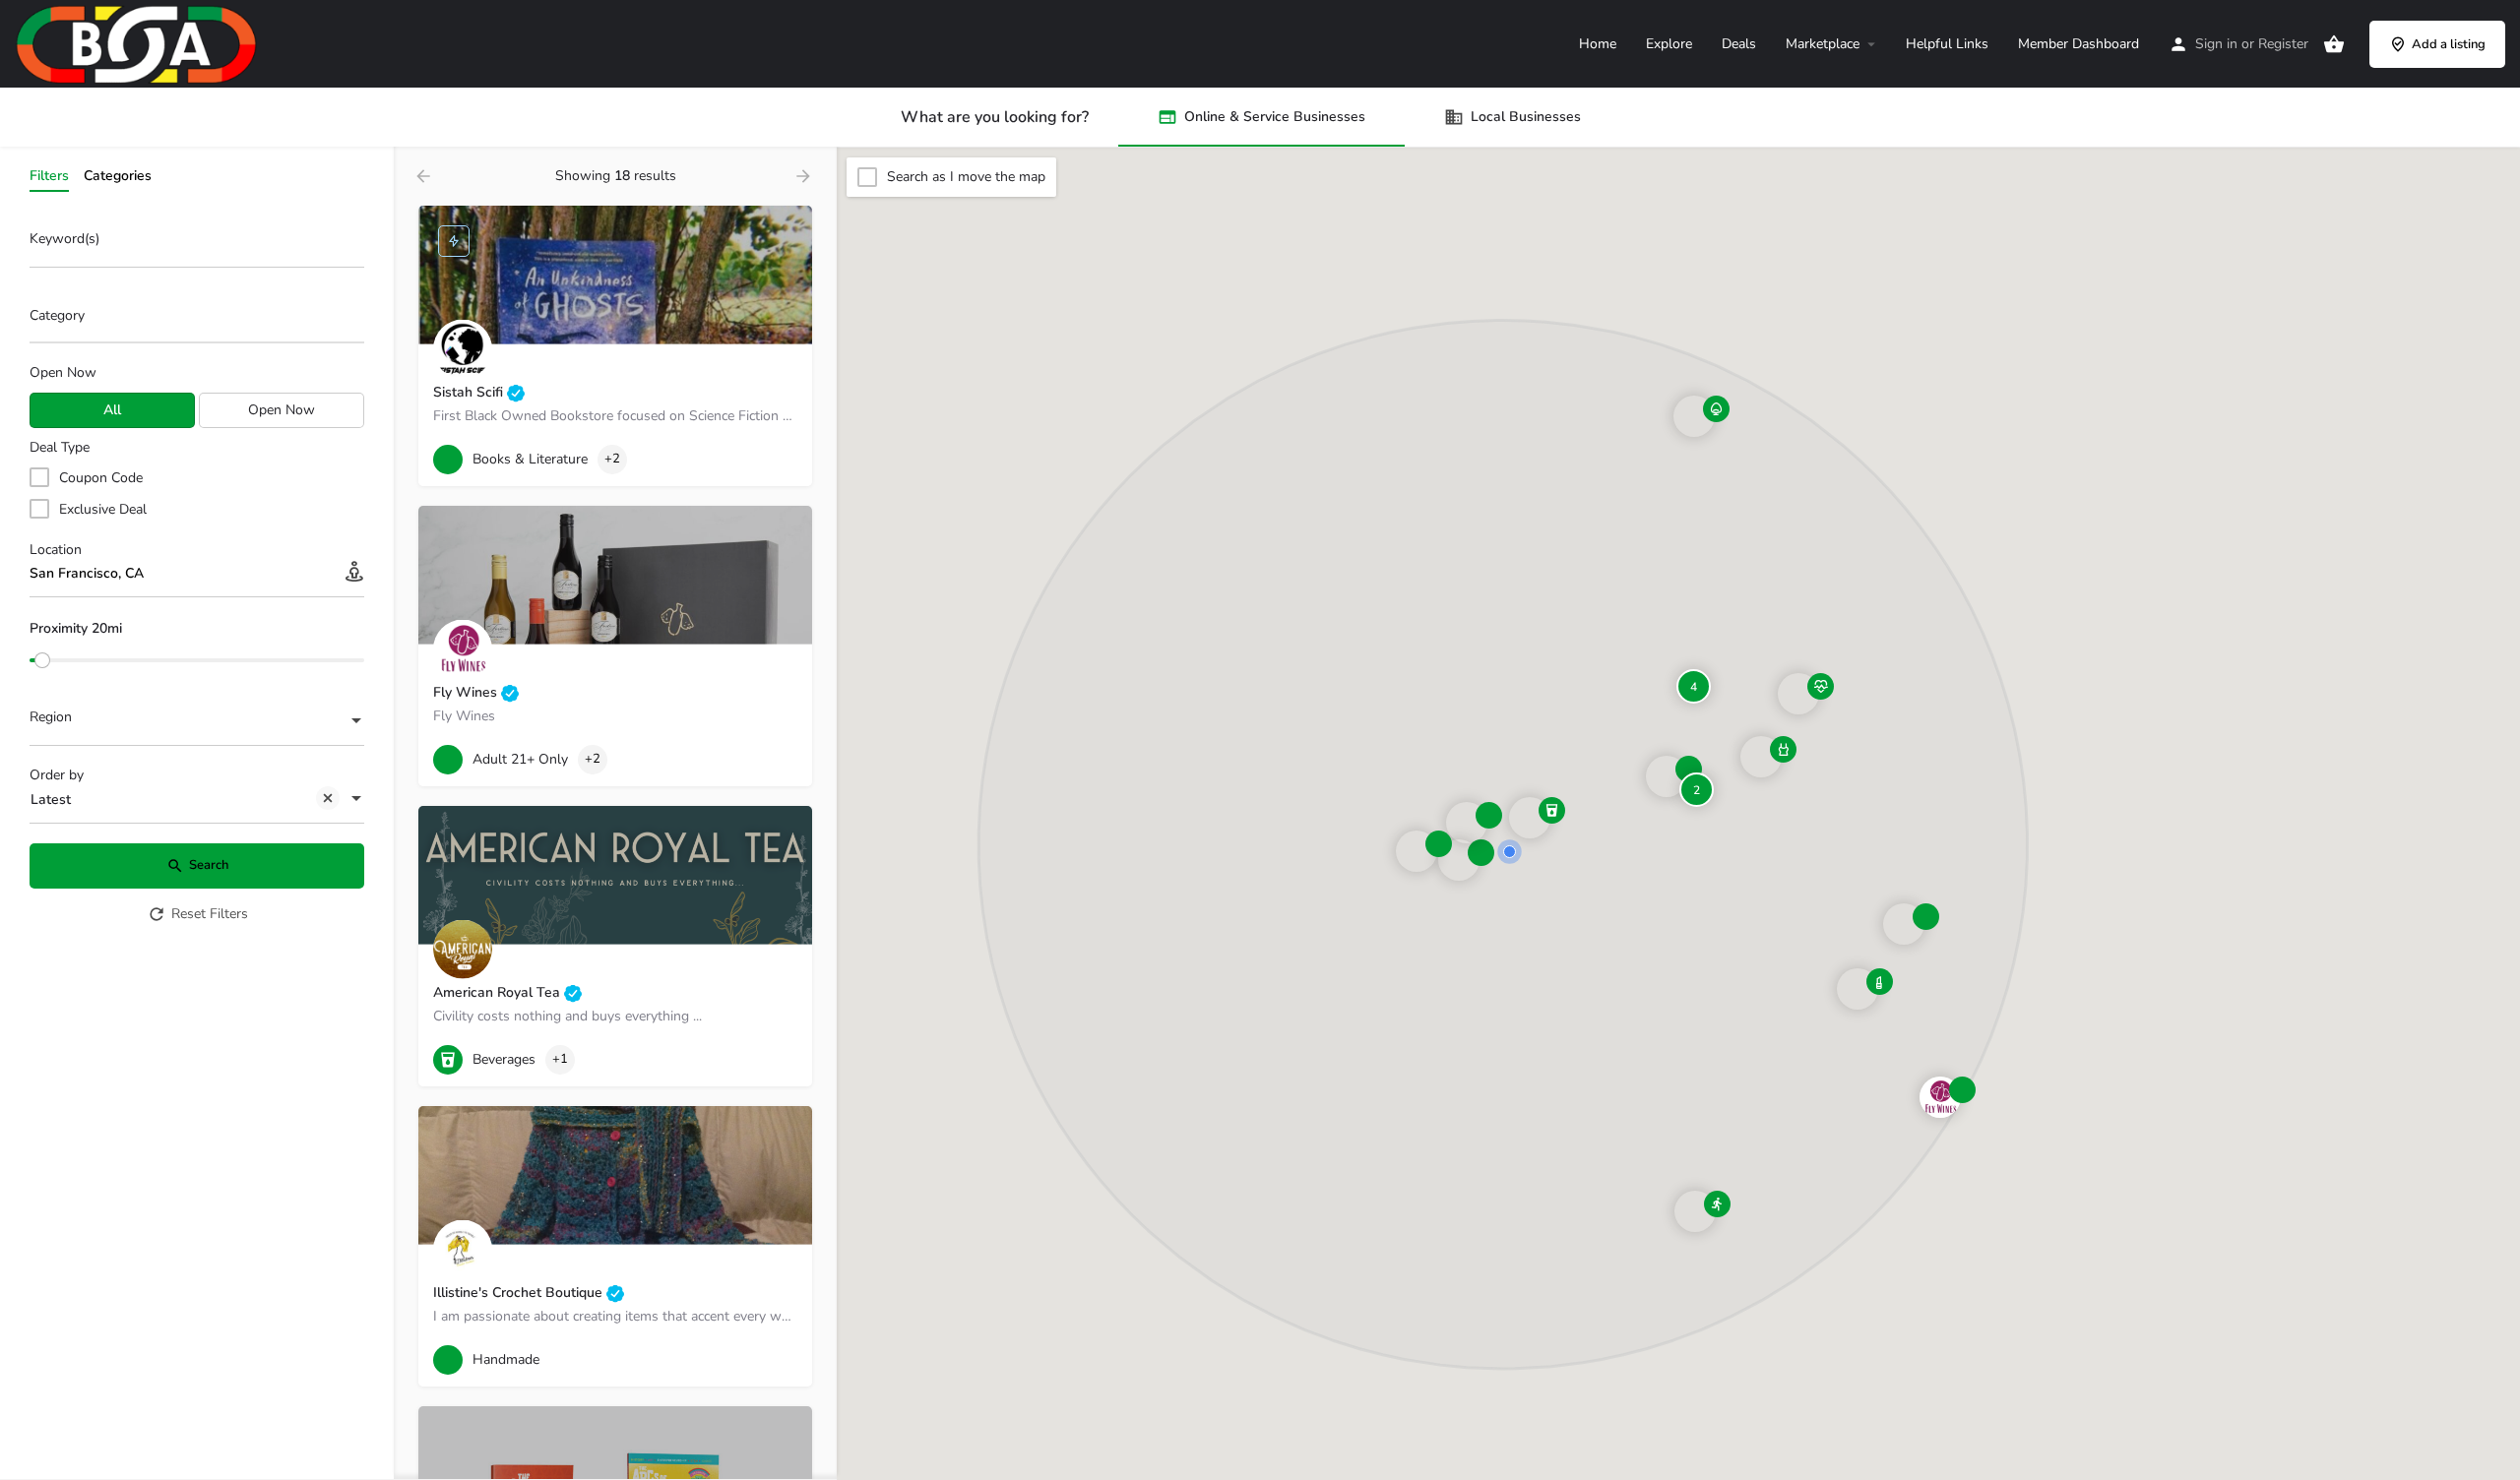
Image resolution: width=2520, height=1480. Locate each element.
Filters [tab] (49, 176)
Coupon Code (101, 478)
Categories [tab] (118, 176)
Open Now (63, 372)
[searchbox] (194, 317)
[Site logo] (139, 43)
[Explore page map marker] (1940, 1097)
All (112, 410)
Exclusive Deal (103, 509)
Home (1598, 44)
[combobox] (197, 321)
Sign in (2216, 44)
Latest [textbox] (51, 800)
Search (209, 865)
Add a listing (2449, 44)
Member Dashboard (2079, 44)
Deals (1739, 44)
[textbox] (197, 722)
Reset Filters (210, 914)
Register (2283, 44)
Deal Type (60, 447)
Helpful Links (1947, 44)
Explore (1669, 44)
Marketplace (1823, 44)
